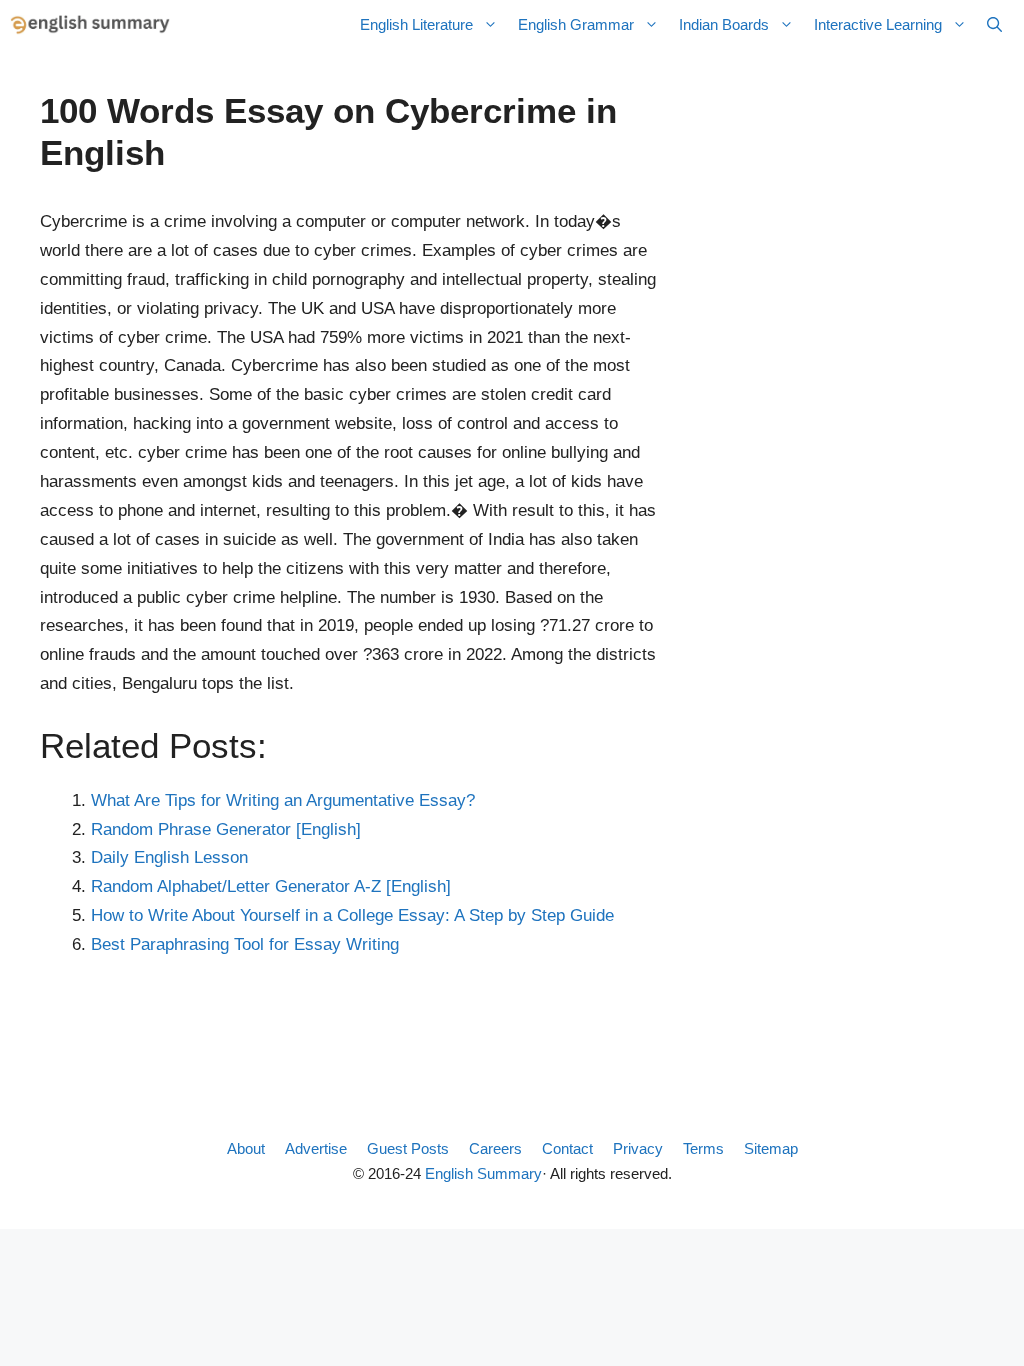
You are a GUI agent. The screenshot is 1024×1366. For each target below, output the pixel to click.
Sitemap (771, 1148)
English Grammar (576, 24)
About (246, 1148)
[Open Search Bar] (994, 25)
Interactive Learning (878, 24)
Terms (703, 1148)
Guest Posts (408, 1148)
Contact (567, 1148)
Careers (495, 1148)
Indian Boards (724, 24)
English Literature (416, 24)
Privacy (638, 1148)
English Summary (483, 1173)
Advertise (316, 1148)
